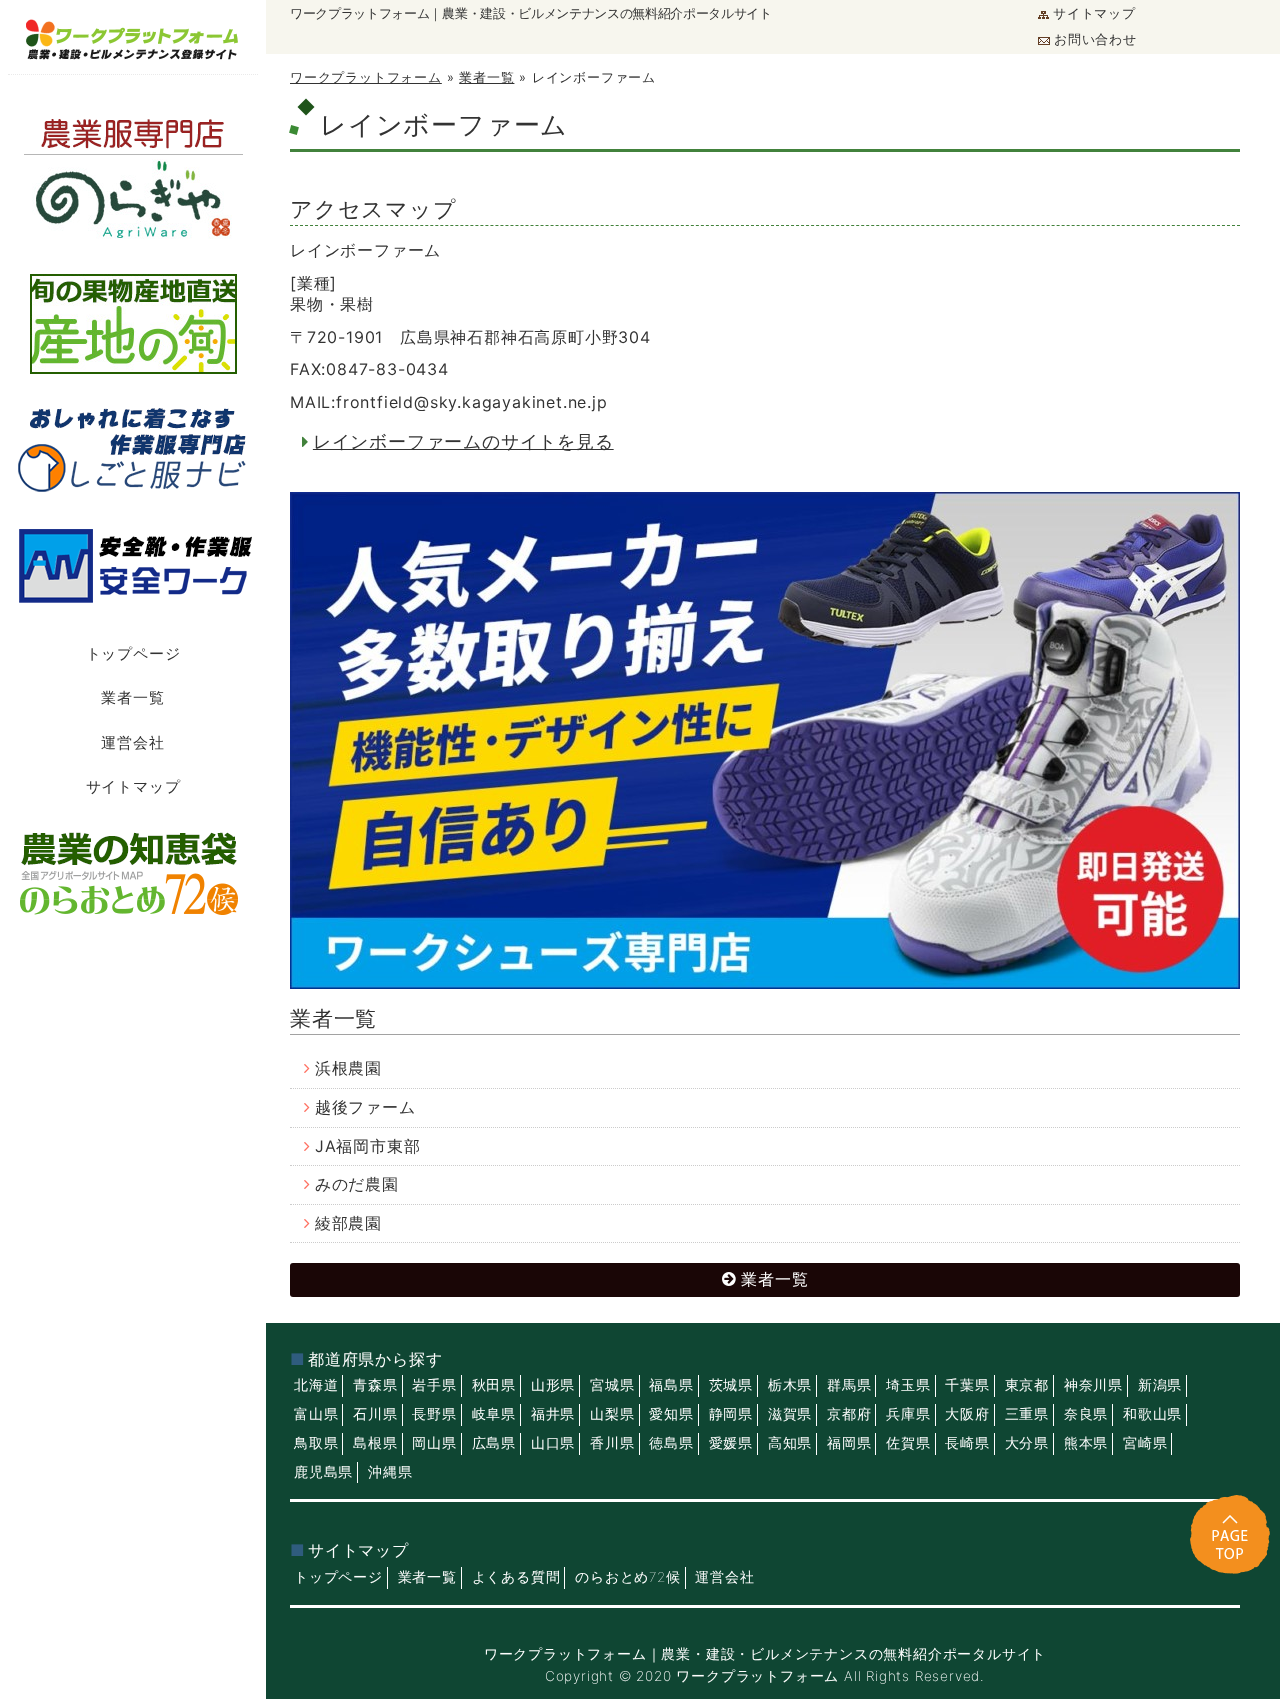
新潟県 (1160, 1385)
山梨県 (612, 1414)
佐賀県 (908, 1443)
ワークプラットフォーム (366, 77)
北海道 (316, 1385)
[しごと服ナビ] (133, 446)
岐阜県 (494, 1414)
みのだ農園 (357, 1184)
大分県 (1027, 1443)
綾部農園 (348, 1223)
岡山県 (434, 1443)
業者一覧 (132, 697)
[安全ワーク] (133, 565)
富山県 (316, 1414)
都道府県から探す (375, 1359)
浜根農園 (348, 1068)
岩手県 (434, 1385)
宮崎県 (1145, 1443)
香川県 (612, 1443)
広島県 (494, 1443)
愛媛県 (731, 1443)
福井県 (553, 1414)
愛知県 (671, 1414)
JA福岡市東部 (368, 1146)
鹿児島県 (323, 1472)
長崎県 (967, 1443)
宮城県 (612, 1385)
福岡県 (849, 1443)
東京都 (1027, 1385)
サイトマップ (1094, 13)
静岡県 (731, 1414)
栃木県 (790, 1385)
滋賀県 (790, 1414)
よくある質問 (516, 1577)
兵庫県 (908, 1414)
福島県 (671, 1385)
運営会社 (132, 742)
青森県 (375, 1385)
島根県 (375, 1443)
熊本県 (1086, 1443)
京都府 (849, 1414)
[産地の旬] (133, 324)
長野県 (434, 1414)
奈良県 (1086, 1414)
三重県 (1027, 1414)
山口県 (553, 1443)
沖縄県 (390, 1472)
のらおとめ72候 (627, 1577)
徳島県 (671, 1443)
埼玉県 (908, 1385)
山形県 (553, 1385)
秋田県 (494, 1385)
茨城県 (731, 1385)
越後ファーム (365, 1107)
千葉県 (967, 1385)
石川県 (375, 1414)
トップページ (133, 653)
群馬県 (849, 1385)
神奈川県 (1093, 1385)
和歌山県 (1152, 1414)
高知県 (790, 1443)
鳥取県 (316, 1443)
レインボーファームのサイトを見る (463, 441)
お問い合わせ (1095, 39)
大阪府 (967, 1414)
